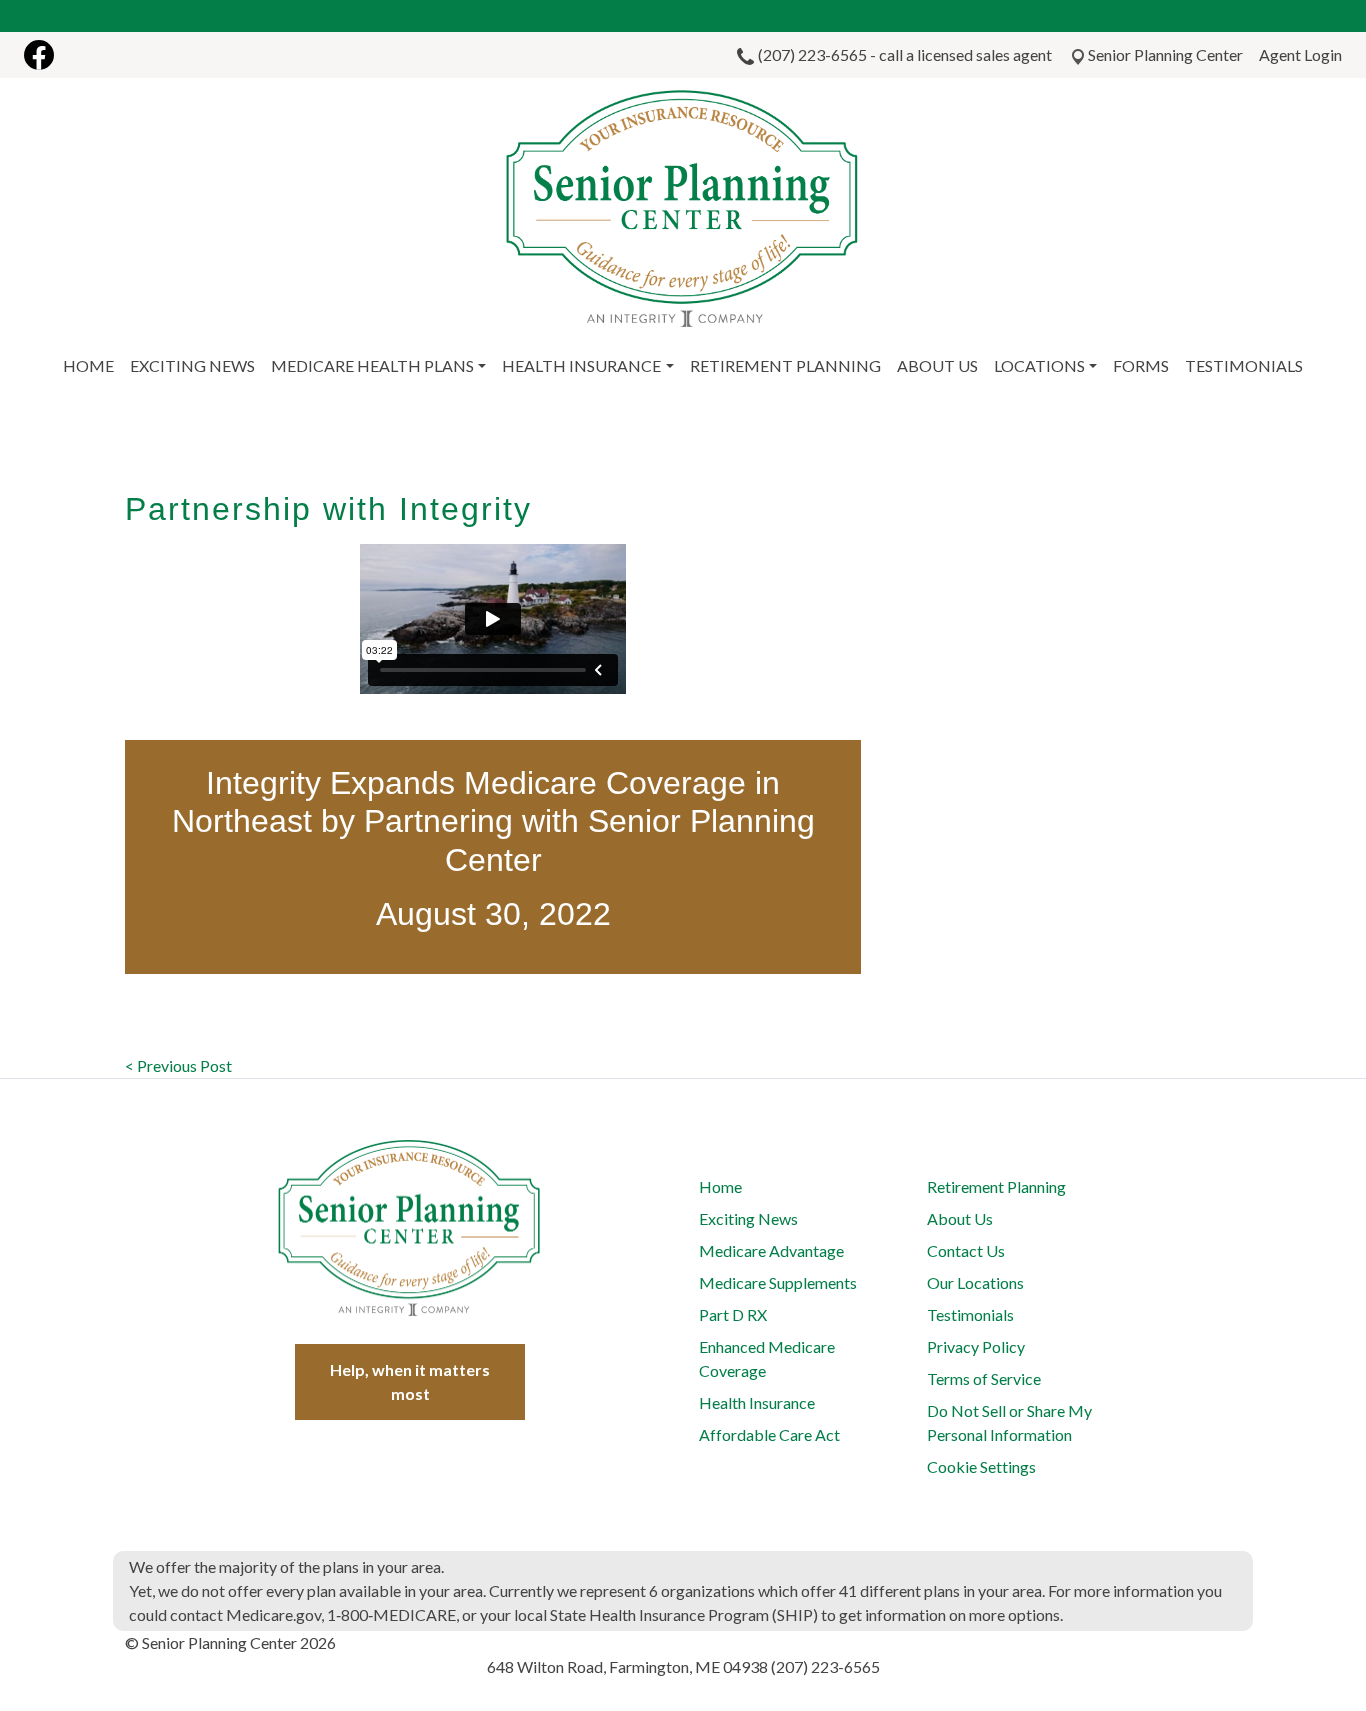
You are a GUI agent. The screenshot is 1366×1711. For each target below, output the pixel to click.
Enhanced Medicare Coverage (767, 1358)
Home (720, 1186)
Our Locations (975, 1282)
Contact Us (966, 1250)
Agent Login (1300, 54)
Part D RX (733, 1314)
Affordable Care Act (769, 1434)
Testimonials (970, 1314)
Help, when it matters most (410, 1381)
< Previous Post (178, 1065)
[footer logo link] (410, 1227)
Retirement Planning (996, 1186)
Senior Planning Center (1165, 54)
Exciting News (748, 1218)
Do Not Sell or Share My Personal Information (1009, 1422)
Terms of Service (984, 1378)
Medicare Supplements (778, 1282)
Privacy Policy (976, 1346)
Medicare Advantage (771, 1250)
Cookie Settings (981, 1466)
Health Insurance (757, 1402)
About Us (960, 1218)
